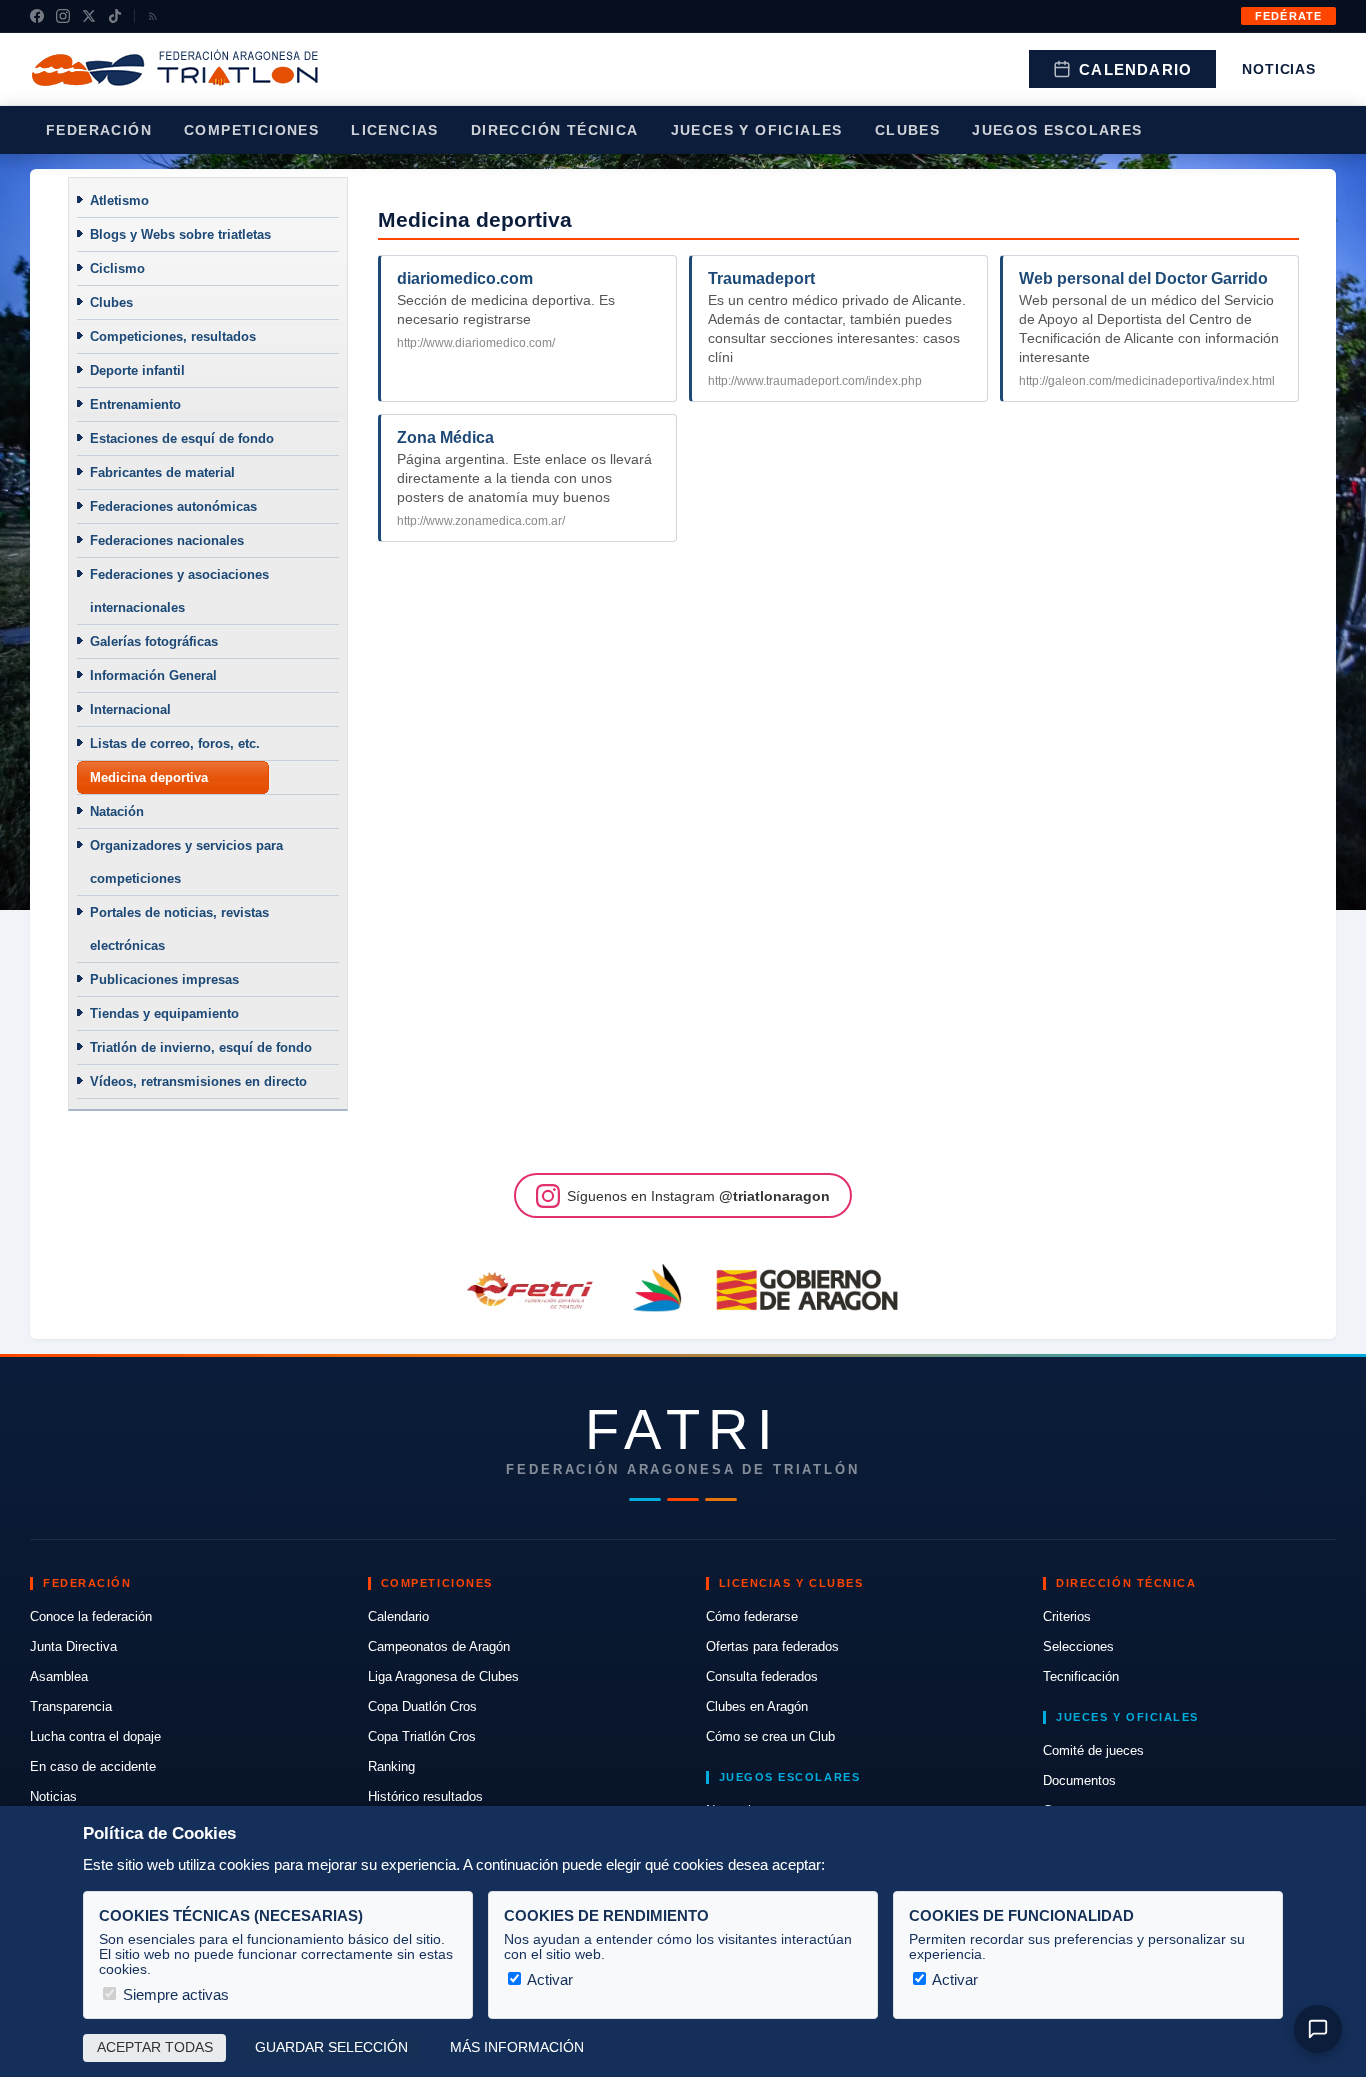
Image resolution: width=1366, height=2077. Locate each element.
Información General (153, 675)
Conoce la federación (91, 1616)
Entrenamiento (135, 404)
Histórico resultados (425, 1796)
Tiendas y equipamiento (164, 1013)
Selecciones (1078, 1646)
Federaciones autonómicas (173, 506)
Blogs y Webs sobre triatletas (180, 234)
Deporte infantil (137, 370)
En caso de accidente (93, 1766)
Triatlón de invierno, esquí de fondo (201, 1047)
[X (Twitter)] (89, 16)
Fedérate (1288, 16)
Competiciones (251, 130)
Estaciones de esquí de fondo (182, 438)
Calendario (1135, 69)
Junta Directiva (73, 1646)
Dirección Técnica (555, 130)
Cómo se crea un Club (770, 1736)
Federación (99, 130)
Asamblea (59, 1676)
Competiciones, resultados (173, 336)
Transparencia (71, 1706)
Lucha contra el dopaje (95, 1736)
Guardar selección (331, 2047)
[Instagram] (63, 16)
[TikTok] (115, 16)
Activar (548, 1979)
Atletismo (119, 200)
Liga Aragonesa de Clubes (443, 1676)
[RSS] (153, 16)
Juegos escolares (1057, 130)
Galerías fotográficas (154, 641)
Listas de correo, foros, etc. (175, 743)
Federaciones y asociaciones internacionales (179, 591)
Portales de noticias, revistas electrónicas (179, 929)
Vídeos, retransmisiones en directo (198, 1081)
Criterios (1067, 1616)
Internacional (130, 709)
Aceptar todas (155, 2047)
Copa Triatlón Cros (422, 1736)
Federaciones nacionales (167, 540)
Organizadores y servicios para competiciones (186, 862)
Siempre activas (174, 1994)
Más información (517, 2047)
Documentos (1079, 1780)
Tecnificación (1081, 1676)
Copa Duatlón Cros (422, 1706)
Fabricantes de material (162, 472)
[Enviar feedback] (1318, 2029)
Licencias (395, 130)
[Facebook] (37, 16)
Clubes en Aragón (757, 1706)
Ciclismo (117, 268)
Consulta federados (762, 1676)
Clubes (907, 130)
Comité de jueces (1093, 1750)
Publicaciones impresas (164, 979)
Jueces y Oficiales (757, 130)
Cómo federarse (752, 1616)
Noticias (1279, 69)
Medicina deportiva (149, 777)
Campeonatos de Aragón (439, 1646)
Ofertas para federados (772, 1646)
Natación (117, 811)
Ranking (391, 1766)
